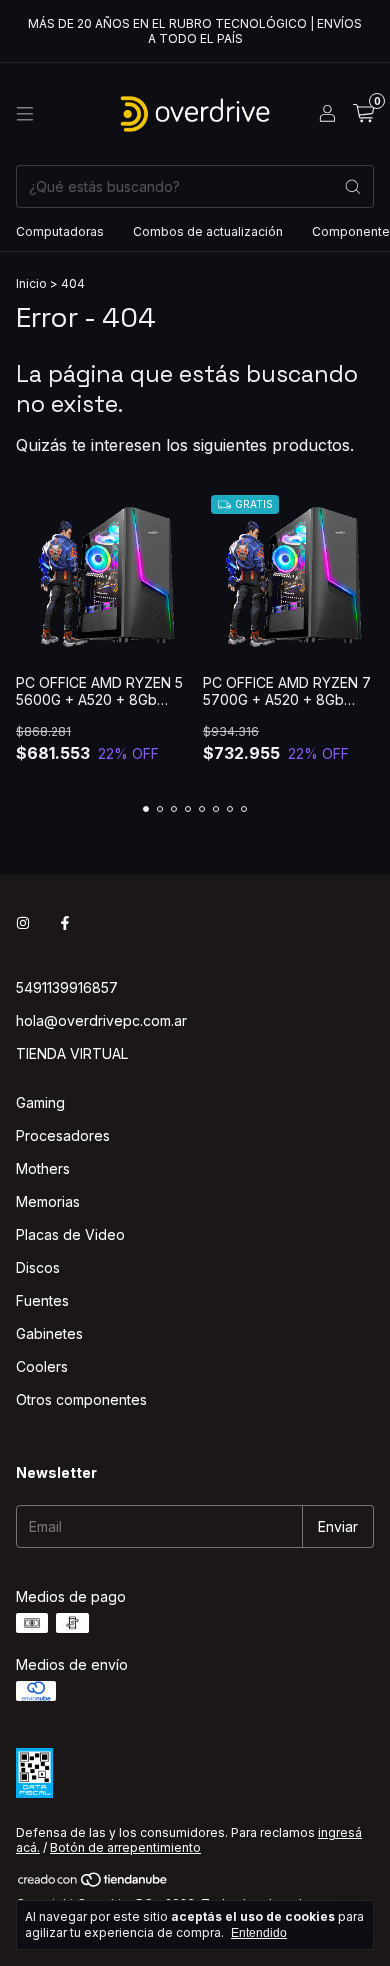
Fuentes (42, 1300)
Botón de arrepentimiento (125, 1847)
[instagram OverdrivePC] (23, 922)
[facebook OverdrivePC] (65, 922)
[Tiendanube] (93, 1884)
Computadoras (60, 231)
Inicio (31, 283)
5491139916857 (67, 987)
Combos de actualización (208, 231)
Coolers (42, 1366)
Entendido (259, 1933)
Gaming (40, 1102)
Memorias (48, 1201)
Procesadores (63, 1135)
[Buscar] (353, 186)
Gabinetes (49, 1333)
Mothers (43, 1168)
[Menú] (25, 114)
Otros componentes (81, 1399)
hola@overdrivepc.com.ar (101, 1020)
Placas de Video (70, 1234)
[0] (363, 114)
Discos (38, 1267)
